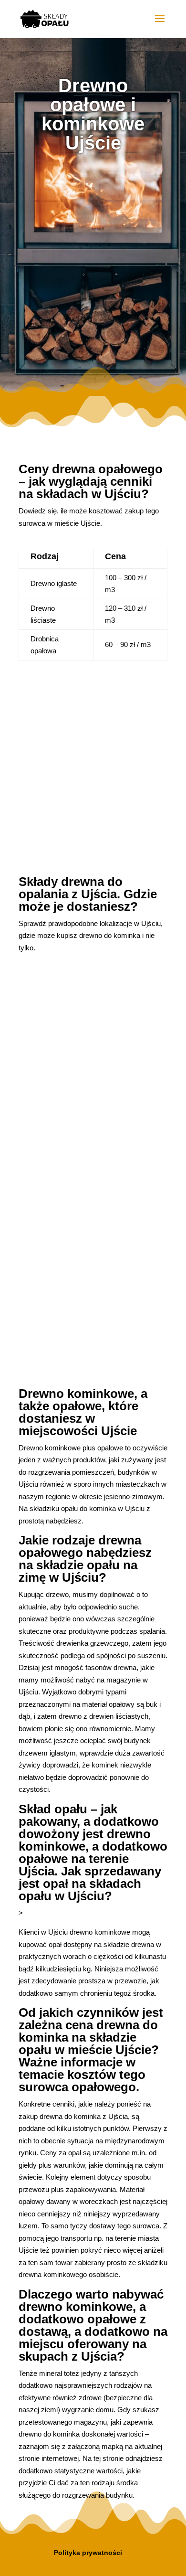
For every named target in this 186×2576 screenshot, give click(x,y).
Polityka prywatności (88, 2553)
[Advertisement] (93, 265)
